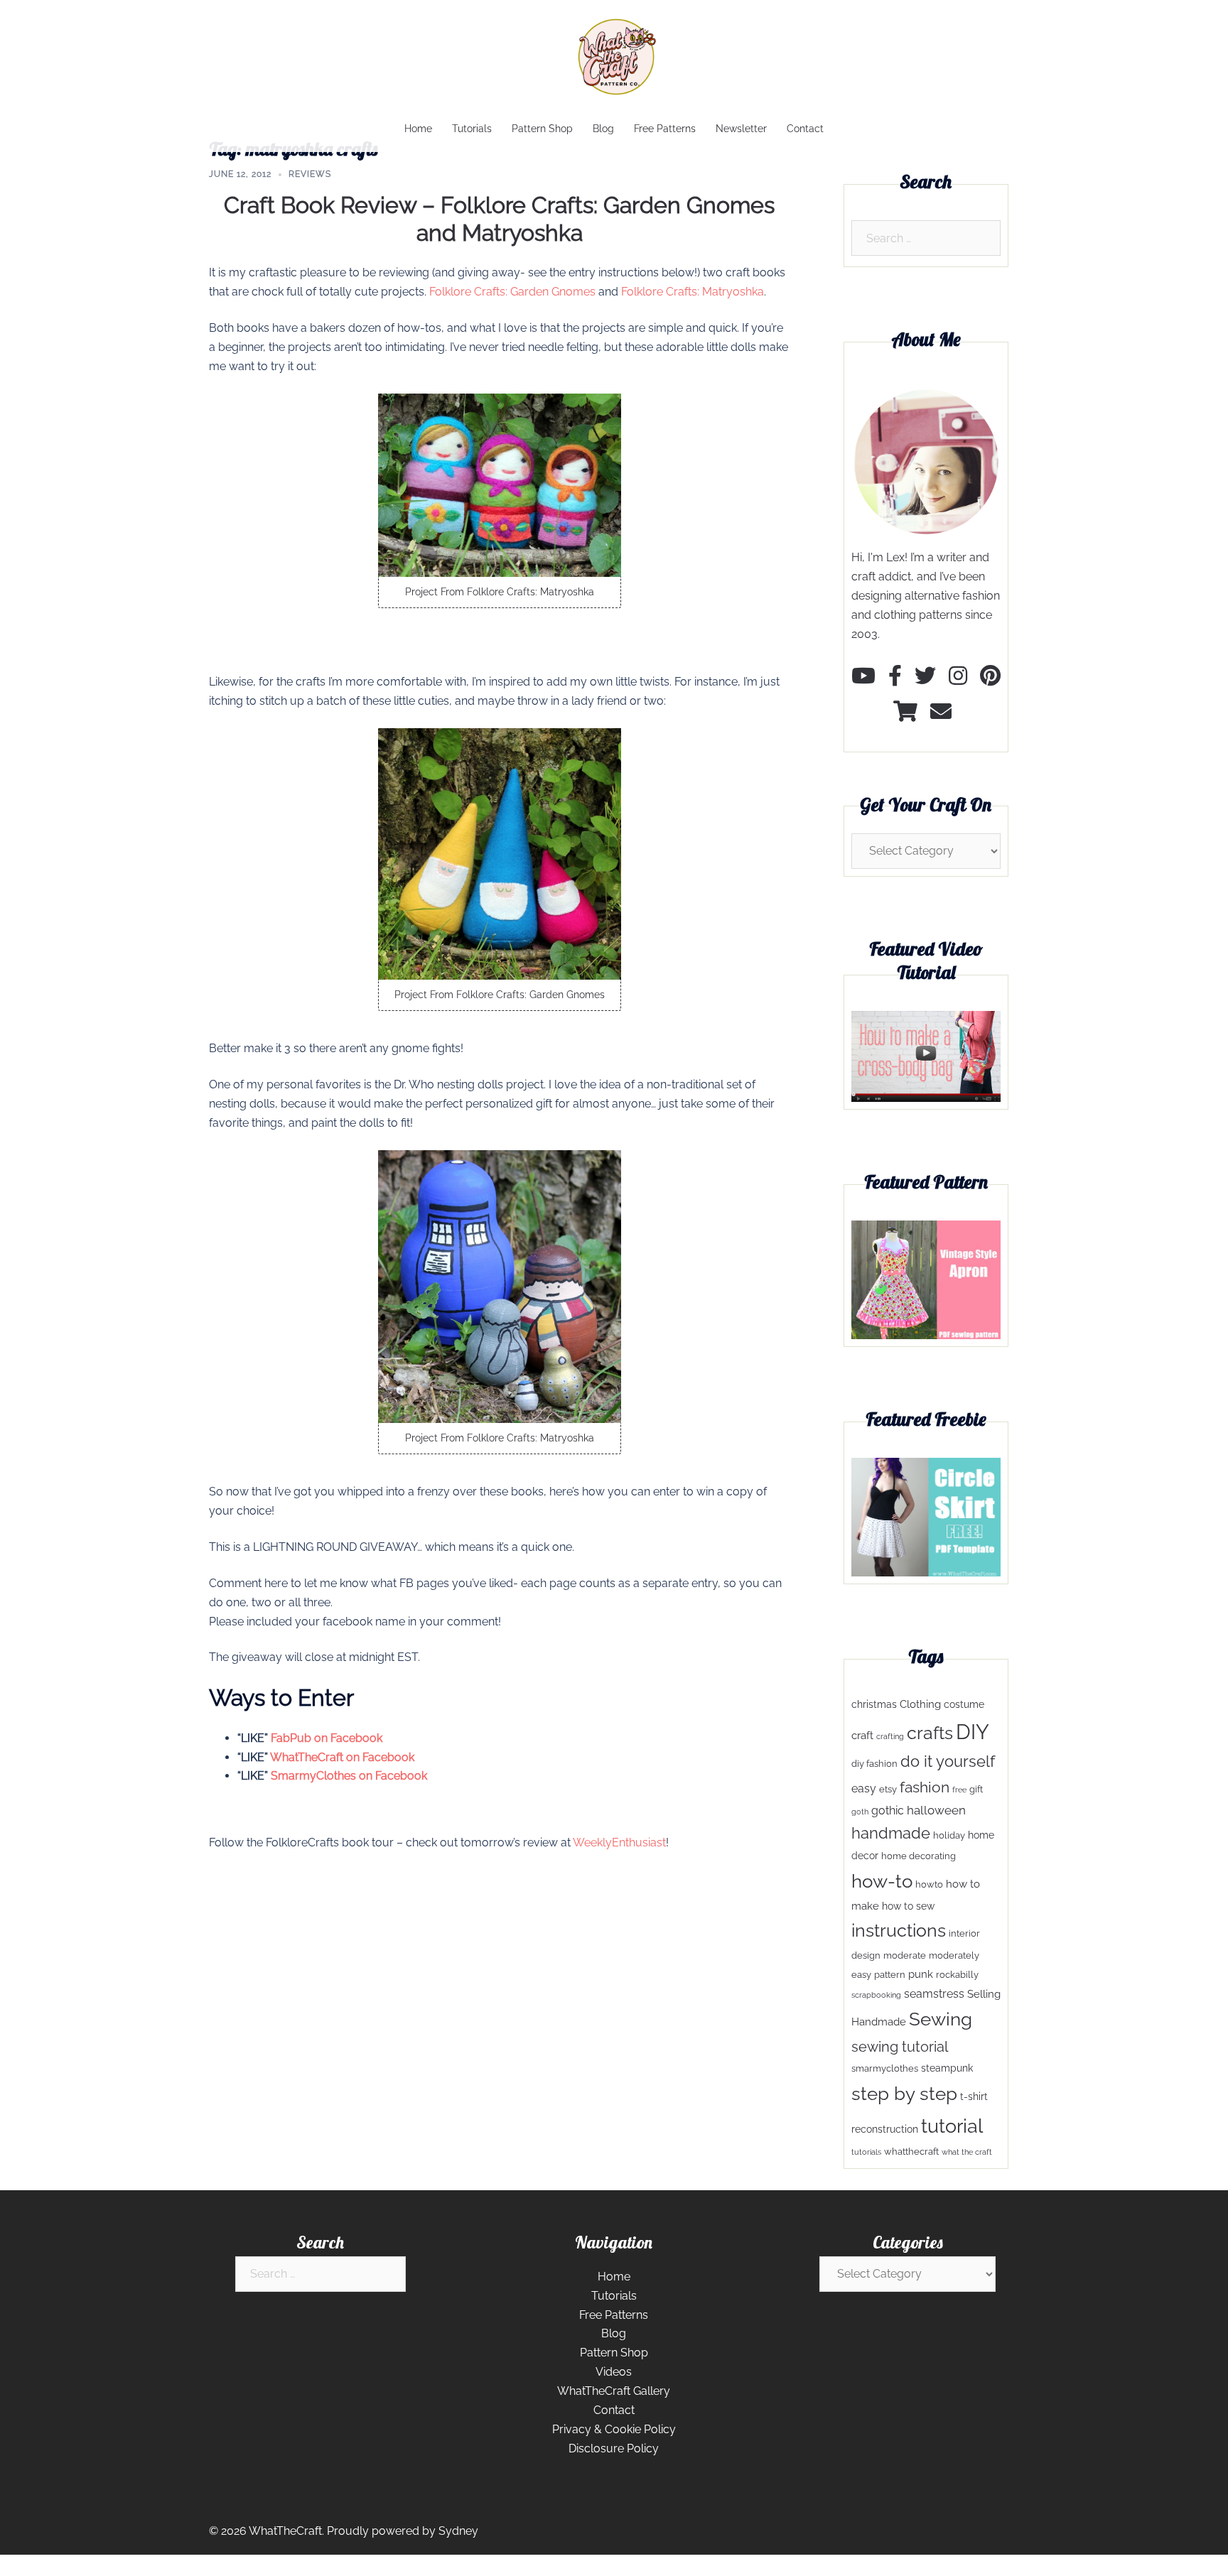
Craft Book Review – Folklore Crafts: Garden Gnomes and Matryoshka (499, 218)
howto (929, 1884)
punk (921, 1974)
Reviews (310, 174)
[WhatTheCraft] (614, 61)
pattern (890, 1975)
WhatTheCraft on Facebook (342, 1757)
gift (976, 1789)
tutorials (866, 2152)
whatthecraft (911, 2152)
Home (418, 129)
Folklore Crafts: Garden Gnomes (512, 292)
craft (862, 1736)
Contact (805, 129)
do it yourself (948, 1761)
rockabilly (957, 1975)
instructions (899, 1931)
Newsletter (741, 129)
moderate (905, 1955)
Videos (614, 2372)
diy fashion (874, 1764)
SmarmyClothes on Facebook (349, 1776)
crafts (930, 1733)
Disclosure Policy (614, 2448)
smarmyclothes (885, 2068)
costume (964, 1704)
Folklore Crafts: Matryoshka (693, 292)
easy (864, 1788)
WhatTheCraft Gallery (614, 2391)
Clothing (920, 1704)
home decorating (919, 1856)
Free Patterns (665, 129)
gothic (888, 1811)
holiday (949, 1835)
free (959, 1790)
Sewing (941, 2019)
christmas (874, 1704)
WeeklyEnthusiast (619, 1842)
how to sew (908, 1906)
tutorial (952, 2126)
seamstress (934, 1994)
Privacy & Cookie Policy (614, 2429)
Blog (603, 129)
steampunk (947, 2068)
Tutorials (472, 129)
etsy (888, 1789)
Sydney (458, 2531)
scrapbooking (876, 1995)
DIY (973, 1732)
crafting (890, 1736)
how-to (882, 1881)
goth (860, 1812)
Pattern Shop (542, 129)
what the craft (967, 2152)
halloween (936, 1810)
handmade (891, 1833)
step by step (904, 2093)
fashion (925, 1787)
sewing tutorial (900, 2047)
